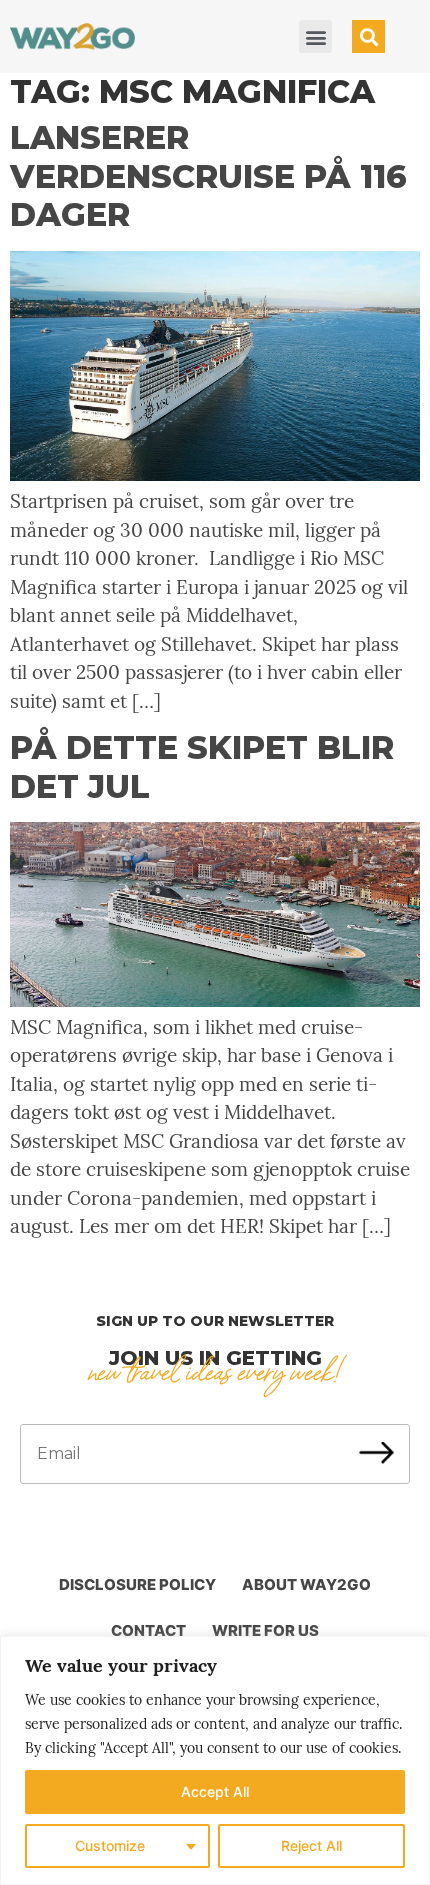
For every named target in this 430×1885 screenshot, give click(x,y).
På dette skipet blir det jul (202, 766)
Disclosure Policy (137, 1584)
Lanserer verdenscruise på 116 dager (208, 176)
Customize (110, 1845)
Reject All (311, 1845)
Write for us (265, 1630)
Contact (148, 1630)
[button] (315, 36)
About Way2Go (306, 1584)
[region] (215, 1760)
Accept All (215, 1791)
